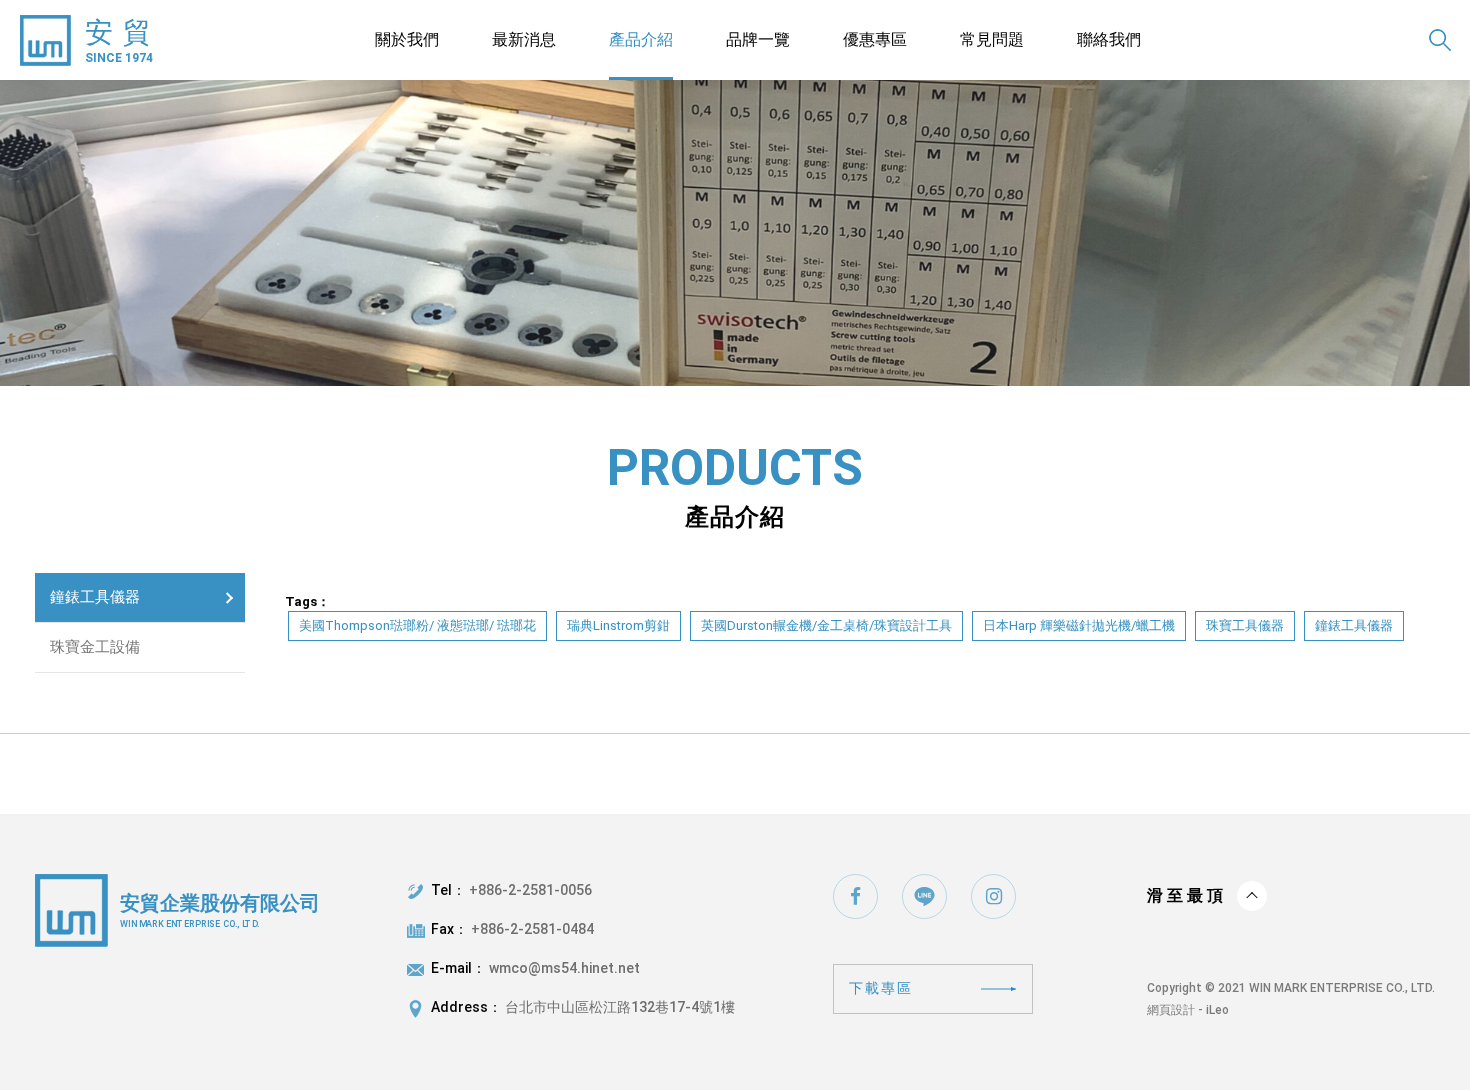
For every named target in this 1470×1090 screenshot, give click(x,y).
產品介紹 (641, 39)
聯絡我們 (1109, 39)
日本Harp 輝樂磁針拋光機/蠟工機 (1079, 625)
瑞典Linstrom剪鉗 (618, 625)
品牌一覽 (758, 39)
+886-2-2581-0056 (530, 890)
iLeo (1217, 1010)
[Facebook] (855, 896)
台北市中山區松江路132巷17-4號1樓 (620, 1007)
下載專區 (881, 988)
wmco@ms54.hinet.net (564, 968)
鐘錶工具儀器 (95, 597)
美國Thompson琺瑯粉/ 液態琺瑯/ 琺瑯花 (417, 625)
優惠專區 (875, 39)
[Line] (924, 896)
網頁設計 (1171, 1010)
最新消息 (524, 39)
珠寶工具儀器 (1245, 625)
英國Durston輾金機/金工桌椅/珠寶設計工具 (826, 625)
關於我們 (407, 39)
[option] (735, 233)
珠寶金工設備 (95, 647)
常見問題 (992, 39)
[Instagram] (993, 896)
